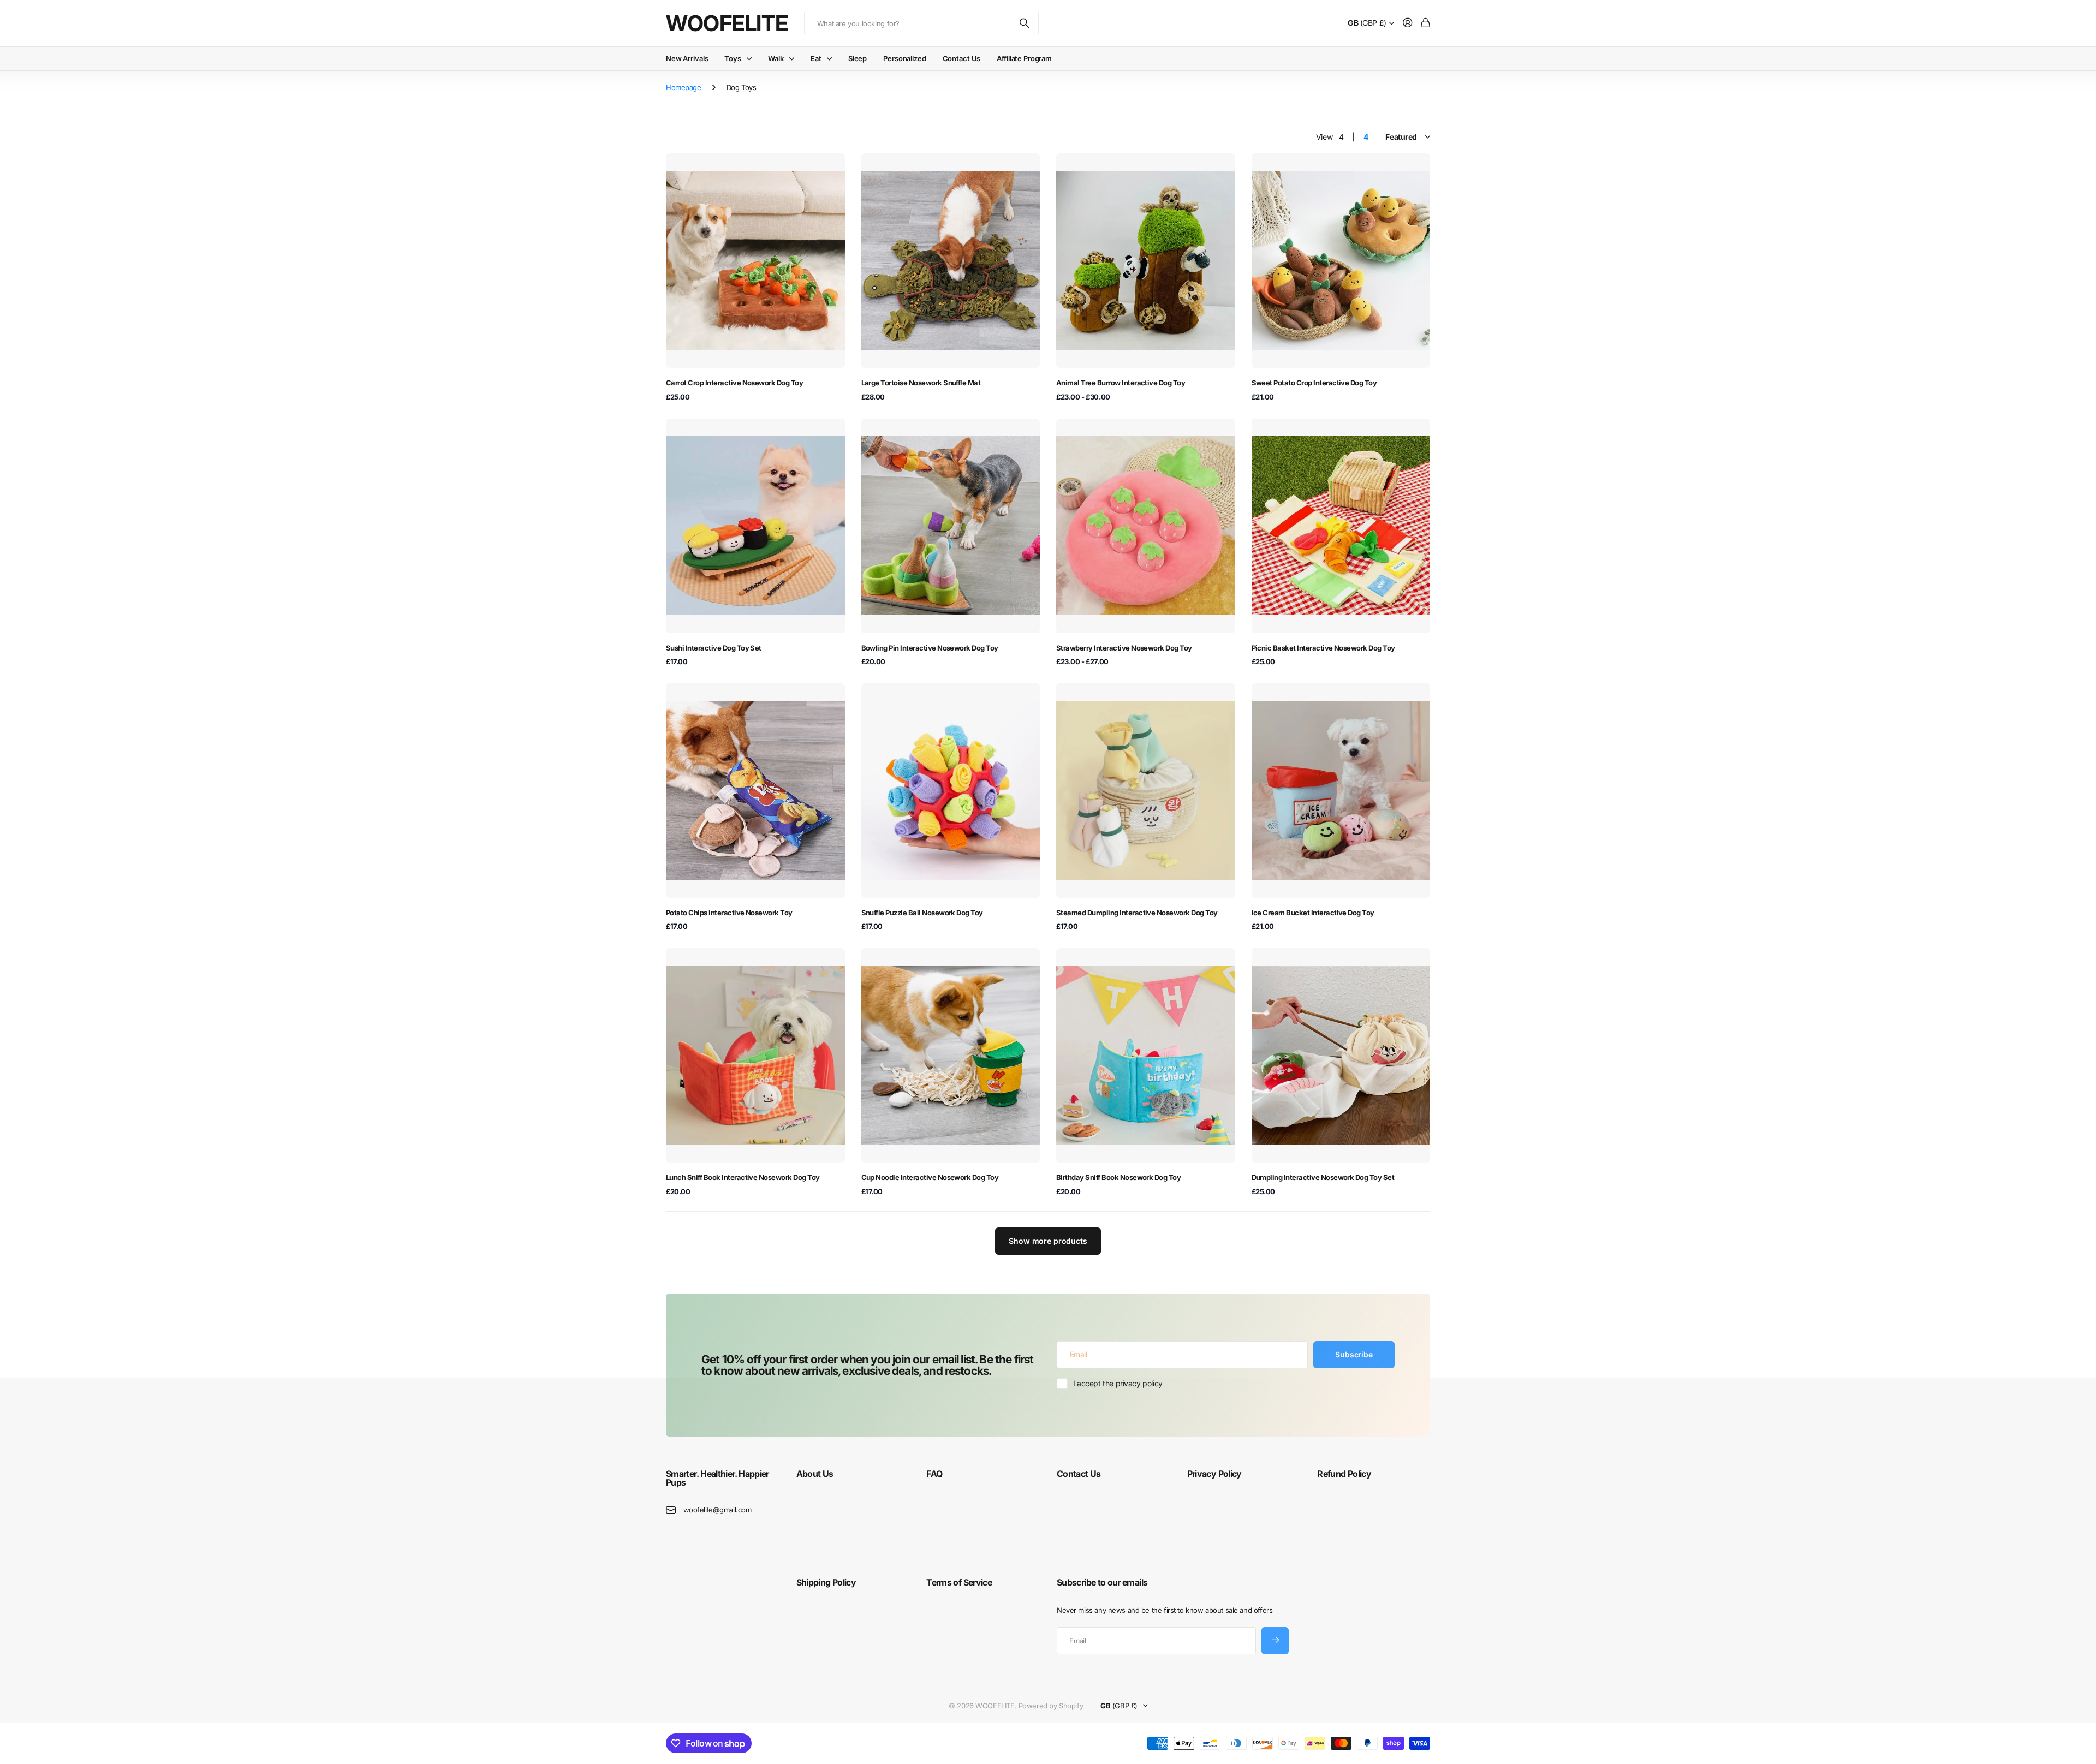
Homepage (684, 87)
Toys (733, 58)
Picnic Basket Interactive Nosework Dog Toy (1323, 648)
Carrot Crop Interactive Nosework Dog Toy (734, 383)
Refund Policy (1344, 1474)
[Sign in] (1408, 23)
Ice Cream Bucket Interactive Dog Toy (1313, 913)
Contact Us (962, 58)
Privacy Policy (1214, 1474)
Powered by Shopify (1051, 1706)
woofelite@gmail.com (717, 1510)
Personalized (904, 58)
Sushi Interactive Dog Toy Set (714, 648)
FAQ (934, 1474)
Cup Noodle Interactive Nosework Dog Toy (930, 1177)
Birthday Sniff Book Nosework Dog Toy (1118, 1177)
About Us (815, 1474)
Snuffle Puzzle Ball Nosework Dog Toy (922, 913)
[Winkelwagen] (1425, 23)
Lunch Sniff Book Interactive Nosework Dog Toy (743, 1177)
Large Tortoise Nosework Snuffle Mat (921, 383)
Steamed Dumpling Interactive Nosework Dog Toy (1137, 913)
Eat (816, 58)
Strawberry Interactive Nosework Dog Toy (1124, 648)
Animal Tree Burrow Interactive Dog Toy (1121, 383)
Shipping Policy (826, 1582)
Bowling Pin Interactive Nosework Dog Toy (930, 648)
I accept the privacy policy (1118, 1383)
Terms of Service (959, 1582)
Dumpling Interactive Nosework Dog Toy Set (1323, 1177)
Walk (776, 58)
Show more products (1048, 1241)
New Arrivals (687, 58)
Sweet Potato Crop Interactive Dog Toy (1314, 383)
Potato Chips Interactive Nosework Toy (729, 913)
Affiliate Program (1024, 58)
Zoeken (1025, 23)
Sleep (858, 58)
